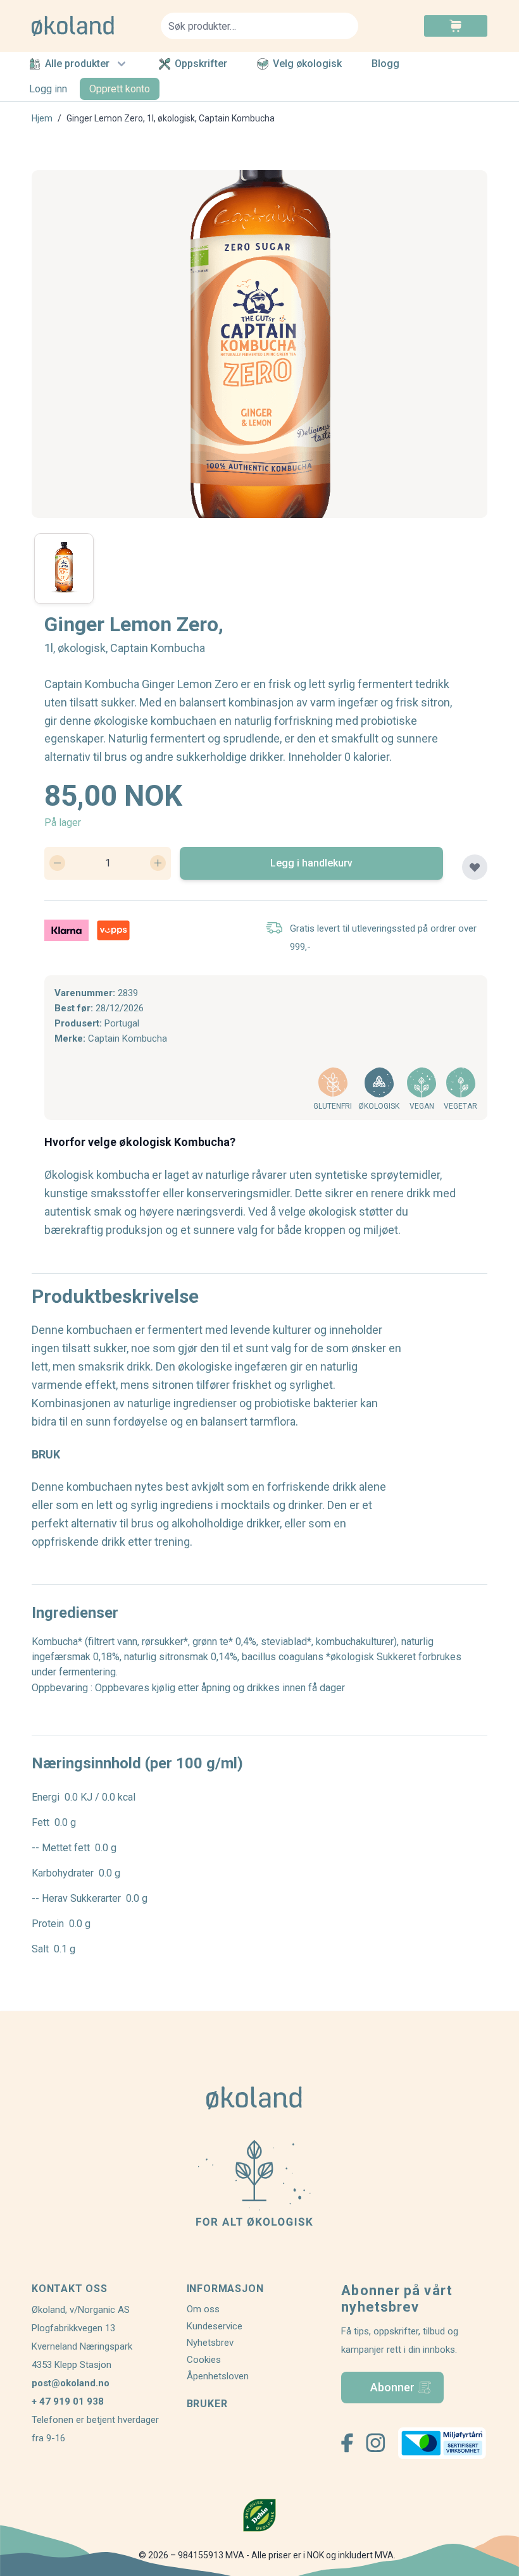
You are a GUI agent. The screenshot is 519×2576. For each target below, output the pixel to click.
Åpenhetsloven (218, 2376)
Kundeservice (215, 2326)
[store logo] (89, 26)
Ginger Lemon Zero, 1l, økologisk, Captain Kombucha (171, 118)
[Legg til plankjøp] (475, 867)
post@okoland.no (71, 2383)
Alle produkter (77, 64)
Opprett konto (120, 89)
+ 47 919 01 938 (68, 2401)
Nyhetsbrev (210, 2343)
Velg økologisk (307, 64)
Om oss (203, 2309)
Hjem (42, 118)
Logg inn (48, 89)
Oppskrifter (201, 64)
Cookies (204, 2360)
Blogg (385, 64)
